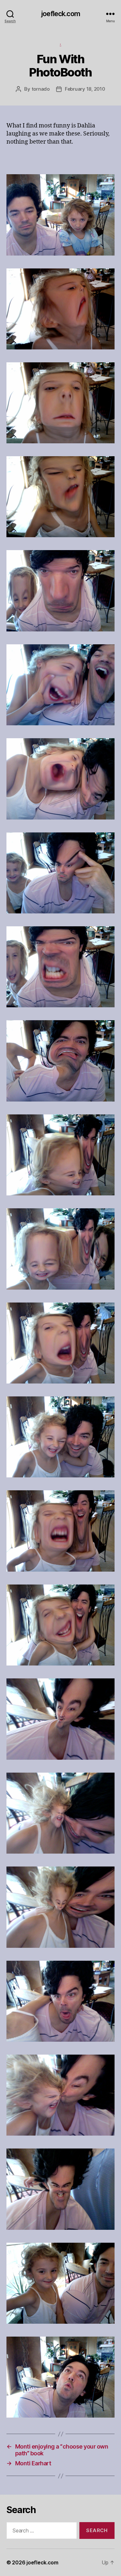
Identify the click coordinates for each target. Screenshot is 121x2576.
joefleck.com (60, 14)
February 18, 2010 (85, 89)
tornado (41, 89)
